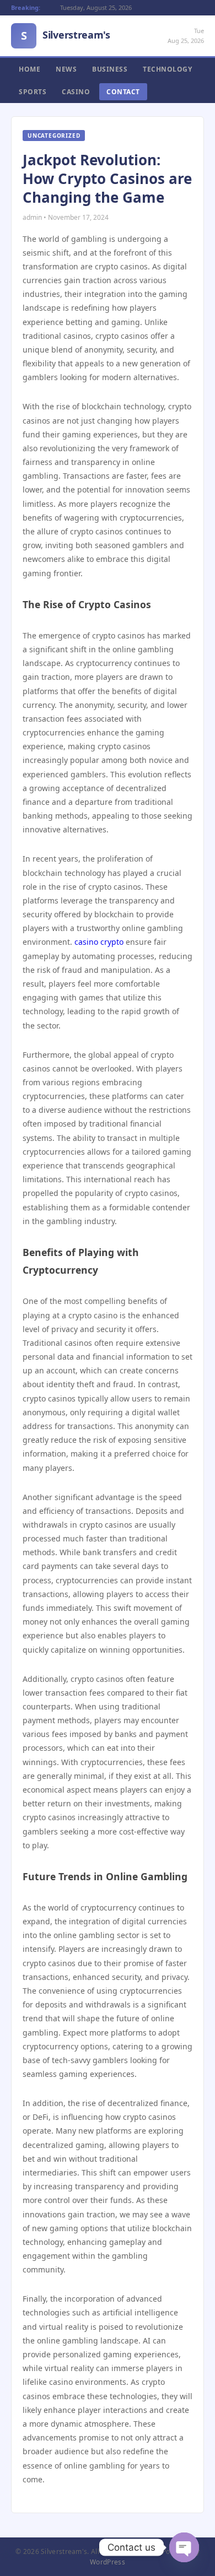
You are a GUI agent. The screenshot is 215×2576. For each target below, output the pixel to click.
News (66, 69)
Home (29, 69)
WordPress (108, 2562)
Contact (123, 92)
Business (110, 69)
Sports (33, 92)
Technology (167, 69)
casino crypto (99, 942)
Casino (76, 92)
